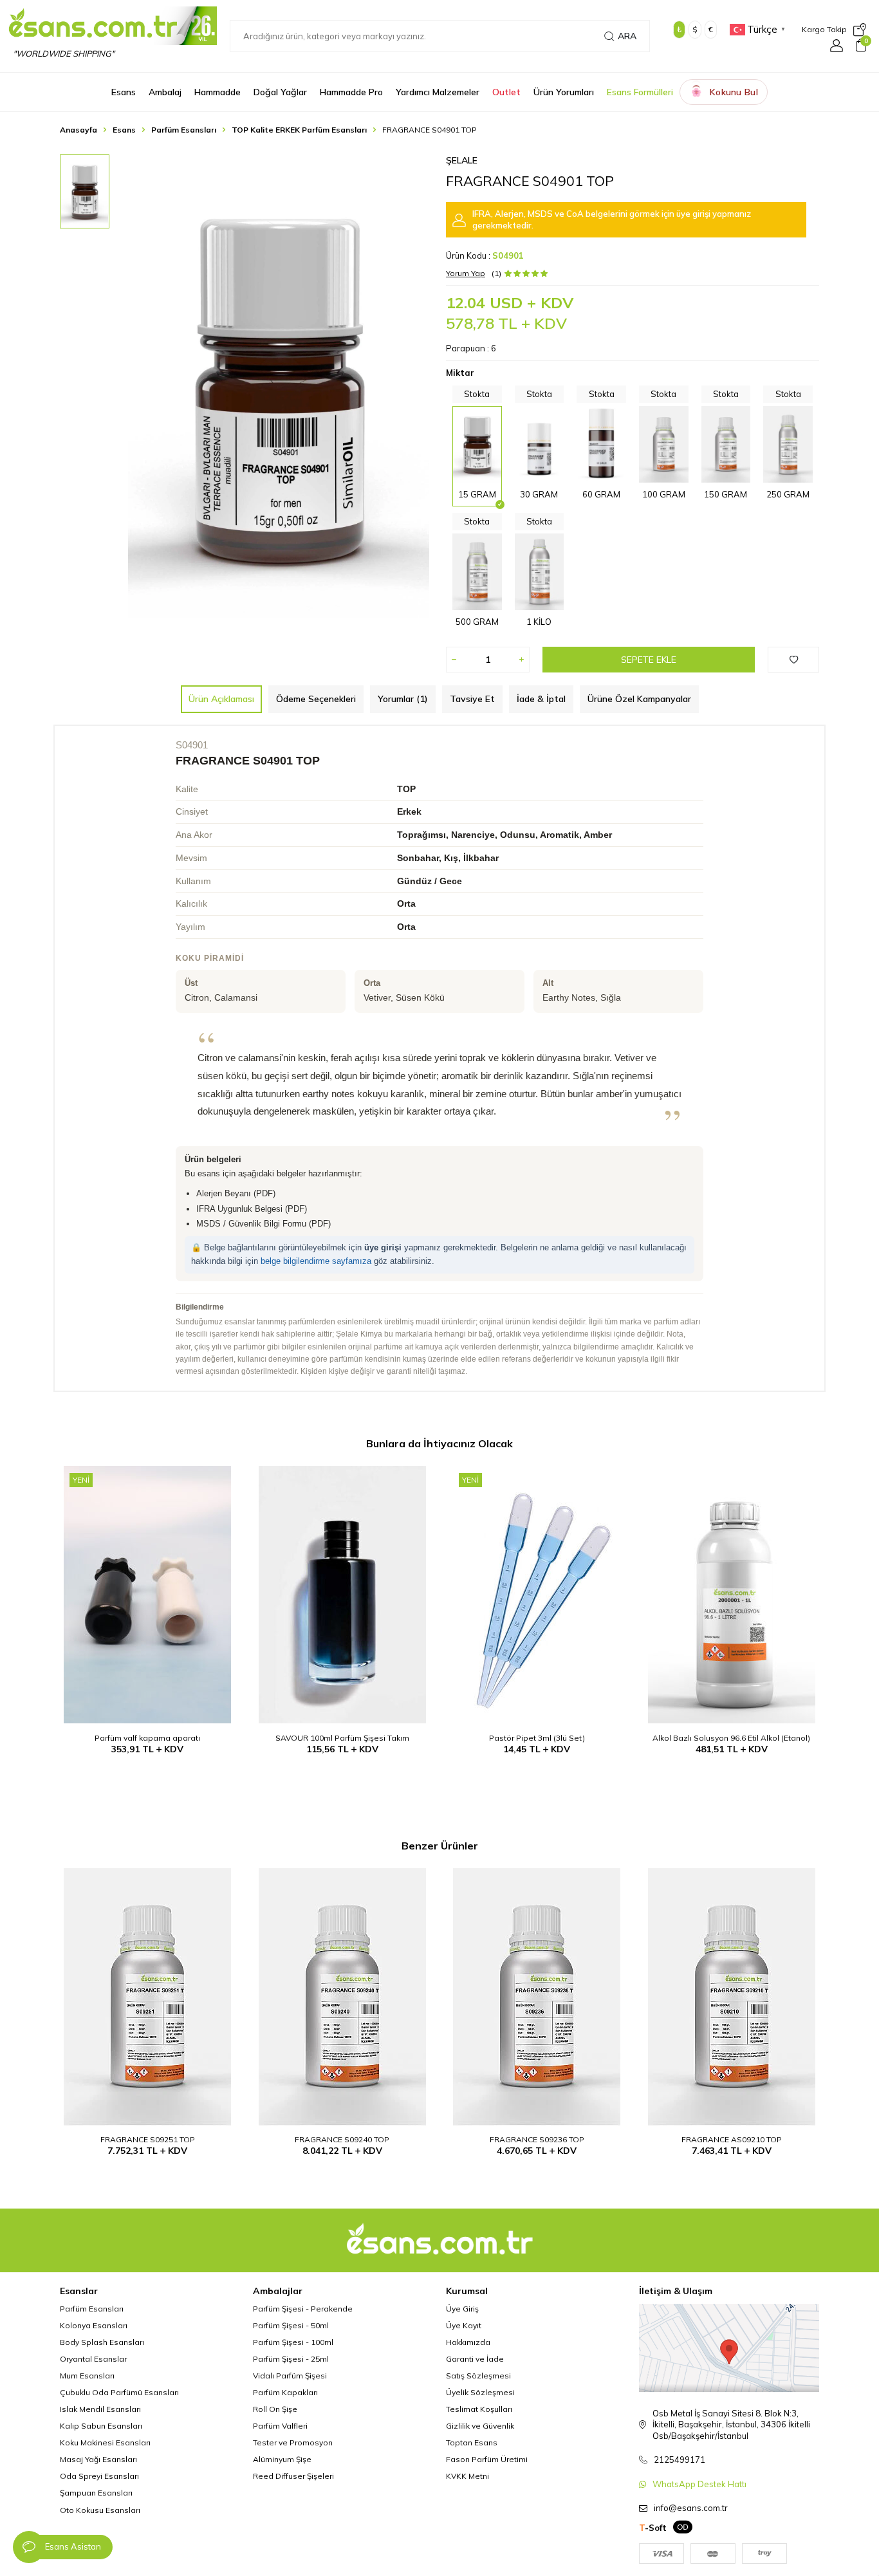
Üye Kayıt (464, 2325)
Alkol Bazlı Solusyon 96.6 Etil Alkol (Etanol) (731, 1738)
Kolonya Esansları (94, 2325)
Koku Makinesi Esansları (105, 2442)
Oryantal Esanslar (93, 2359)
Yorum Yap (466, 273)
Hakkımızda (468, 2342)
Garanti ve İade (475, 2359)
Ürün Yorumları (564, 92)
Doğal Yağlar (280, 92)
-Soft (653, 2528)
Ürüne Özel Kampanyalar (639, 699)
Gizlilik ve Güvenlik (480, 2426)
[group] (279, 386)
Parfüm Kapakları (285, 2392)
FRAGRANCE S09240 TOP (342, 2139)
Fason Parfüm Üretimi (487, 2459)
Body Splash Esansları (102, 2342)
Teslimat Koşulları (479, 2409)
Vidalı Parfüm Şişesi (290, 2376)
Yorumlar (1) (403, 699)
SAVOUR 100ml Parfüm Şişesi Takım (342, 1738)
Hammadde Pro (351, 92)
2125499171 (680, 2460)
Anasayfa (79, 130)
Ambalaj (165, 92)
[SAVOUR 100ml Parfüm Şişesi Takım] (343, 1595)
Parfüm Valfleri (280, 2426)
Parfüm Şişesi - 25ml (291, 2359)
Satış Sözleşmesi (478, 2376)
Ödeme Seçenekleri (316, 699)
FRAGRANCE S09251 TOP (148, 2139)
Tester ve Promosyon (293, 2442)
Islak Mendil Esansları (100, 2409)
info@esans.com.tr (691, 2508)
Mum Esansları (87, 2376)
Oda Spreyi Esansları (99, 2476)
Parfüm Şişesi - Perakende (303, 2309)
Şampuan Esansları (96, 2493)
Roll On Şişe (275, 2409)
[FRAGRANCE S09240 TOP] (343, 1997)
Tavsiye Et (472, 699)
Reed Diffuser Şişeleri (293, 2476)
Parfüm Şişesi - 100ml (293, 2342)
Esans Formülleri (640, 92)
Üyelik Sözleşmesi (480, 2392)
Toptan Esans (472, 2442)
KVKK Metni (467, 2476)
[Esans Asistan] (29, 2547)
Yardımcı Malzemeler (438, 92)
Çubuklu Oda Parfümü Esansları (119, 2392)
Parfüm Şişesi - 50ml (291, 2325)
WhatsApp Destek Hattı (699, 2484)
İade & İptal (541, 699)
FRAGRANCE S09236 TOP (537, 2139)
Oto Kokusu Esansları (100, 2510)
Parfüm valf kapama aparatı (147, 1738)
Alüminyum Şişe (282, 2459)
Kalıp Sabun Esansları (101, 2426)
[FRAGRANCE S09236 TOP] (537, 1997)
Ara (627, 36)
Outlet (506, 92)
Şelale (462, 160)
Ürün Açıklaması (221, 699)
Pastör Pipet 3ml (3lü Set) (537, 1738)
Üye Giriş (462, 2309)
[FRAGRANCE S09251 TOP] (148, 1997)
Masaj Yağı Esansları (98, 2459)
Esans (124, 92)
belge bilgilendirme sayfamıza (316, 1261)
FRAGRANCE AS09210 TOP (732, 2139)
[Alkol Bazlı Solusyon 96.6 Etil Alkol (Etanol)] (732, 1595)
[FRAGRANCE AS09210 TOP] (732, 1997)
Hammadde (217, 92)
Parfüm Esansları (184, 130)
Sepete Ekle (649, 660)
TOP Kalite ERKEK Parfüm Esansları (299, 130)
